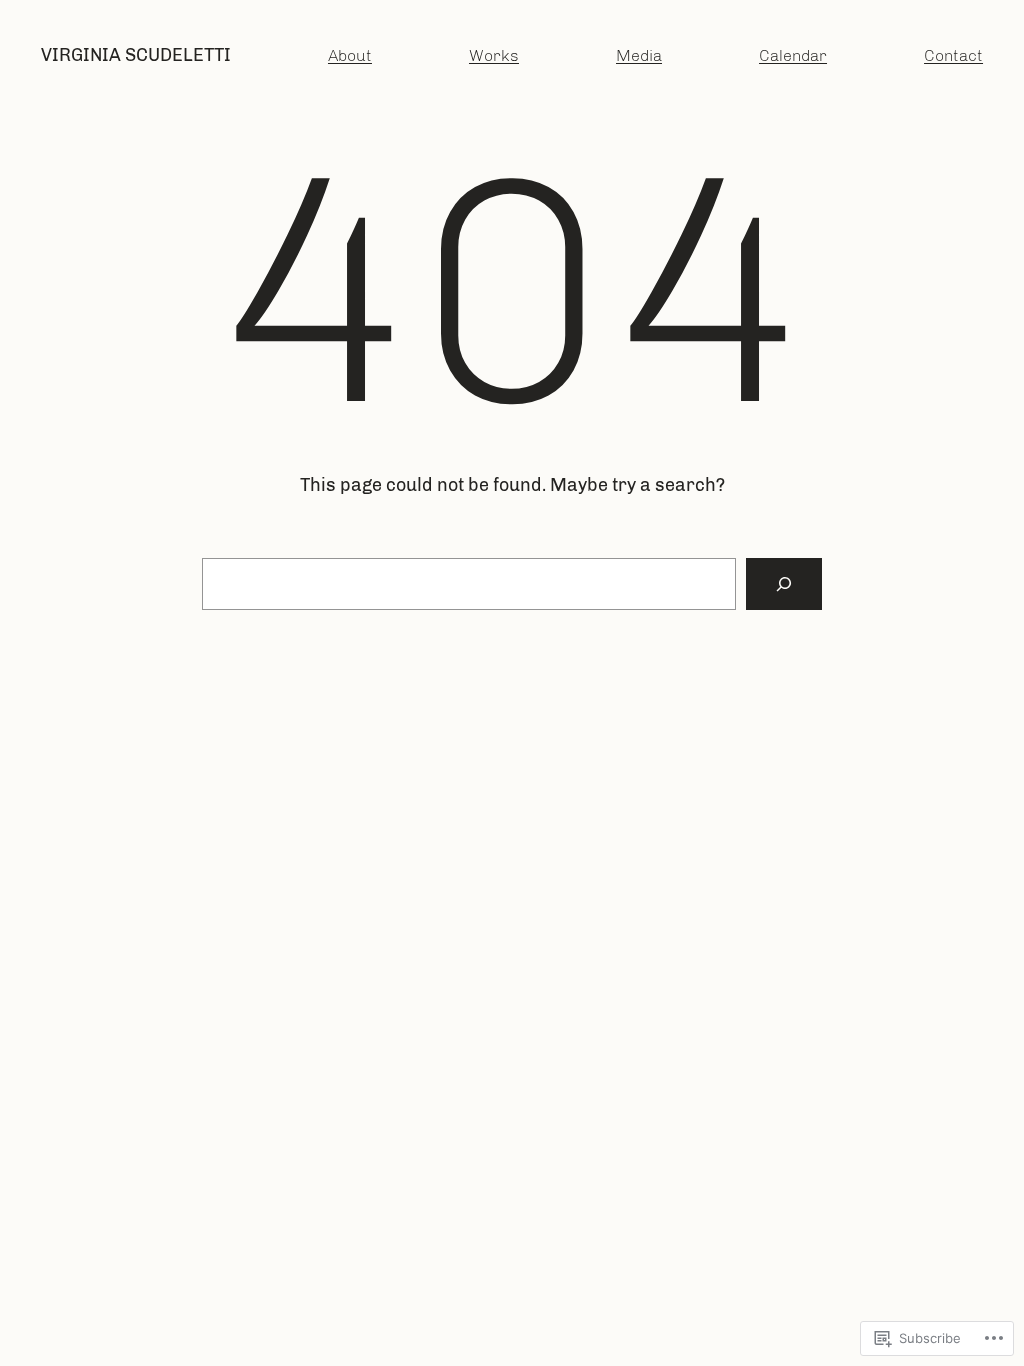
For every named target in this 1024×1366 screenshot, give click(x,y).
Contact (953, 55)
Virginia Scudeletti (136, 55)
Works (494, 55)
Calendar (793, 55)
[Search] (784, 584)
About (350, 55)
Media (639, 55)
